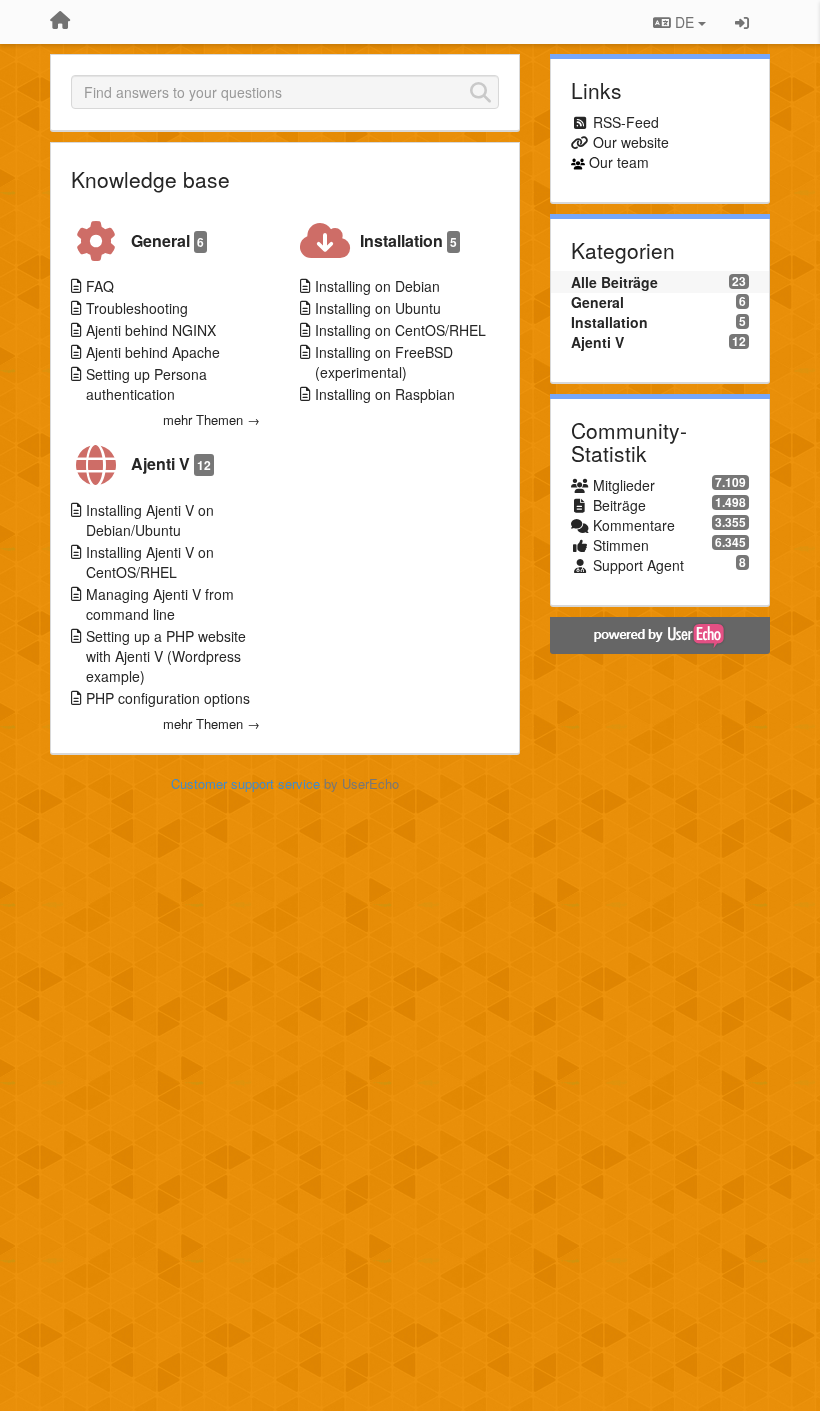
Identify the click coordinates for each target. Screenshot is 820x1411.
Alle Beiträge (614, 282)
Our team (619, 162)
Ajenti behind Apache (153, 352)
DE (684, 22)
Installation (408, 240)
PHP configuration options (168, 698)
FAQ (100, 286)
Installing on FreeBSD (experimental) (384, 362)
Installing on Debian (377, 286)
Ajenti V (171, 463)
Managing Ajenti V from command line (160, 604)
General (167, 240)
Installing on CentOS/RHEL (400, 330)
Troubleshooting (137, 308)
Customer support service (245, 783)
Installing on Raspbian (385, 394)
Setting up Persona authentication (146, 384)
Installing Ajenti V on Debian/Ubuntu (150, 520)
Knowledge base (150, 179)
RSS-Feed (626, 122)
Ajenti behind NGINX (151, 330)
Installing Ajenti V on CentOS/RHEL (150, 562)
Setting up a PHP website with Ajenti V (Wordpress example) (166, 656)
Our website (631, 142)
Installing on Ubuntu (378, 308)
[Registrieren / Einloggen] (742, 22)
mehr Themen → (211, 420)
